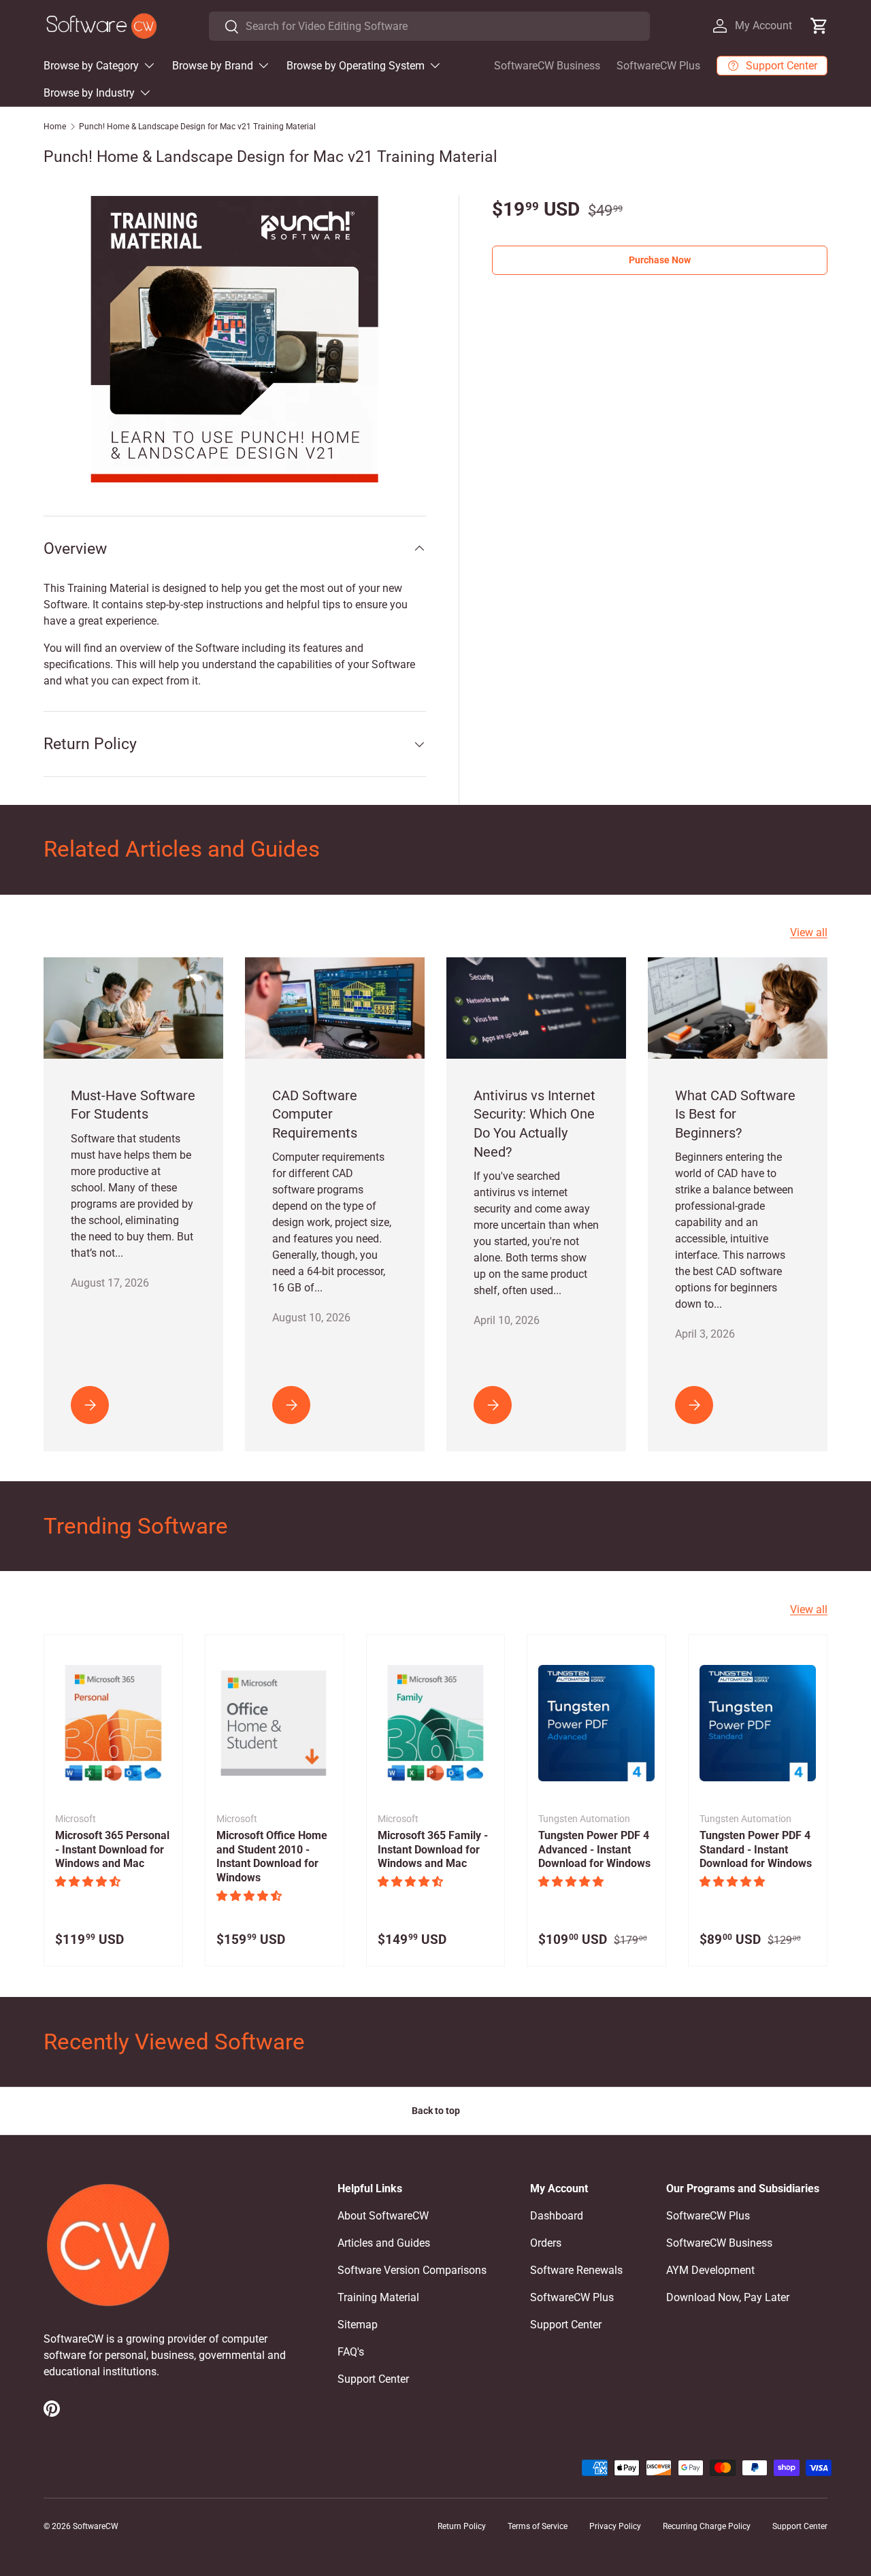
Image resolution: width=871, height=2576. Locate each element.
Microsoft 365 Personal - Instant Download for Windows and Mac (112, 1850)
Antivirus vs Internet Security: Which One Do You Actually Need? (535, 1124)
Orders (546, 2243)
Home (55, 127)
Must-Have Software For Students (133, 1105)
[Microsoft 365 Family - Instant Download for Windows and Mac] (436, 1723)
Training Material (378, 2297)
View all (809, 932)
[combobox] (429, 26)
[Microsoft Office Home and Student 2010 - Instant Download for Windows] (275, 1723)
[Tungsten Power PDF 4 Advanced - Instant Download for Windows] (596, 1723)
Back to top (436, 2111)
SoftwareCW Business (547, 66)
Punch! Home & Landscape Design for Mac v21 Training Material (197, 127)
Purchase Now (660, 260)
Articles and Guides (384, 2243)
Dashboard (557, 2216)
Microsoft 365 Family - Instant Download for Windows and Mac (433, 1850)
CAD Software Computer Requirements (315, 1114)
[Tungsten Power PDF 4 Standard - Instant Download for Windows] (758, 1723)
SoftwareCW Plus (658, 66)
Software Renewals (576, 2270)
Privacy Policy (615, 2526)
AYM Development (710, 2270)
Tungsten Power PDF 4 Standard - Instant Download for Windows (756, 1850)
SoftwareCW (96, 2526)
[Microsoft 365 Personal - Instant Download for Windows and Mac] (113, 1723)
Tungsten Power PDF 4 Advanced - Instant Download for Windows (594, 1850)
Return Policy (462, 2526)
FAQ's (351, 2352)
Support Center (373, 2379)
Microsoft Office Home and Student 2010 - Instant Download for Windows (272, 1856)
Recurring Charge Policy (707, 2526)
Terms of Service (538, 2526)
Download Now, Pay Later (728, 2297)
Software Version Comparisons (412, 2270)
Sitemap (358, 2325)
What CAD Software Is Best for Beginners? (735, 1114)
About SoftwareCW (383, 2216)
